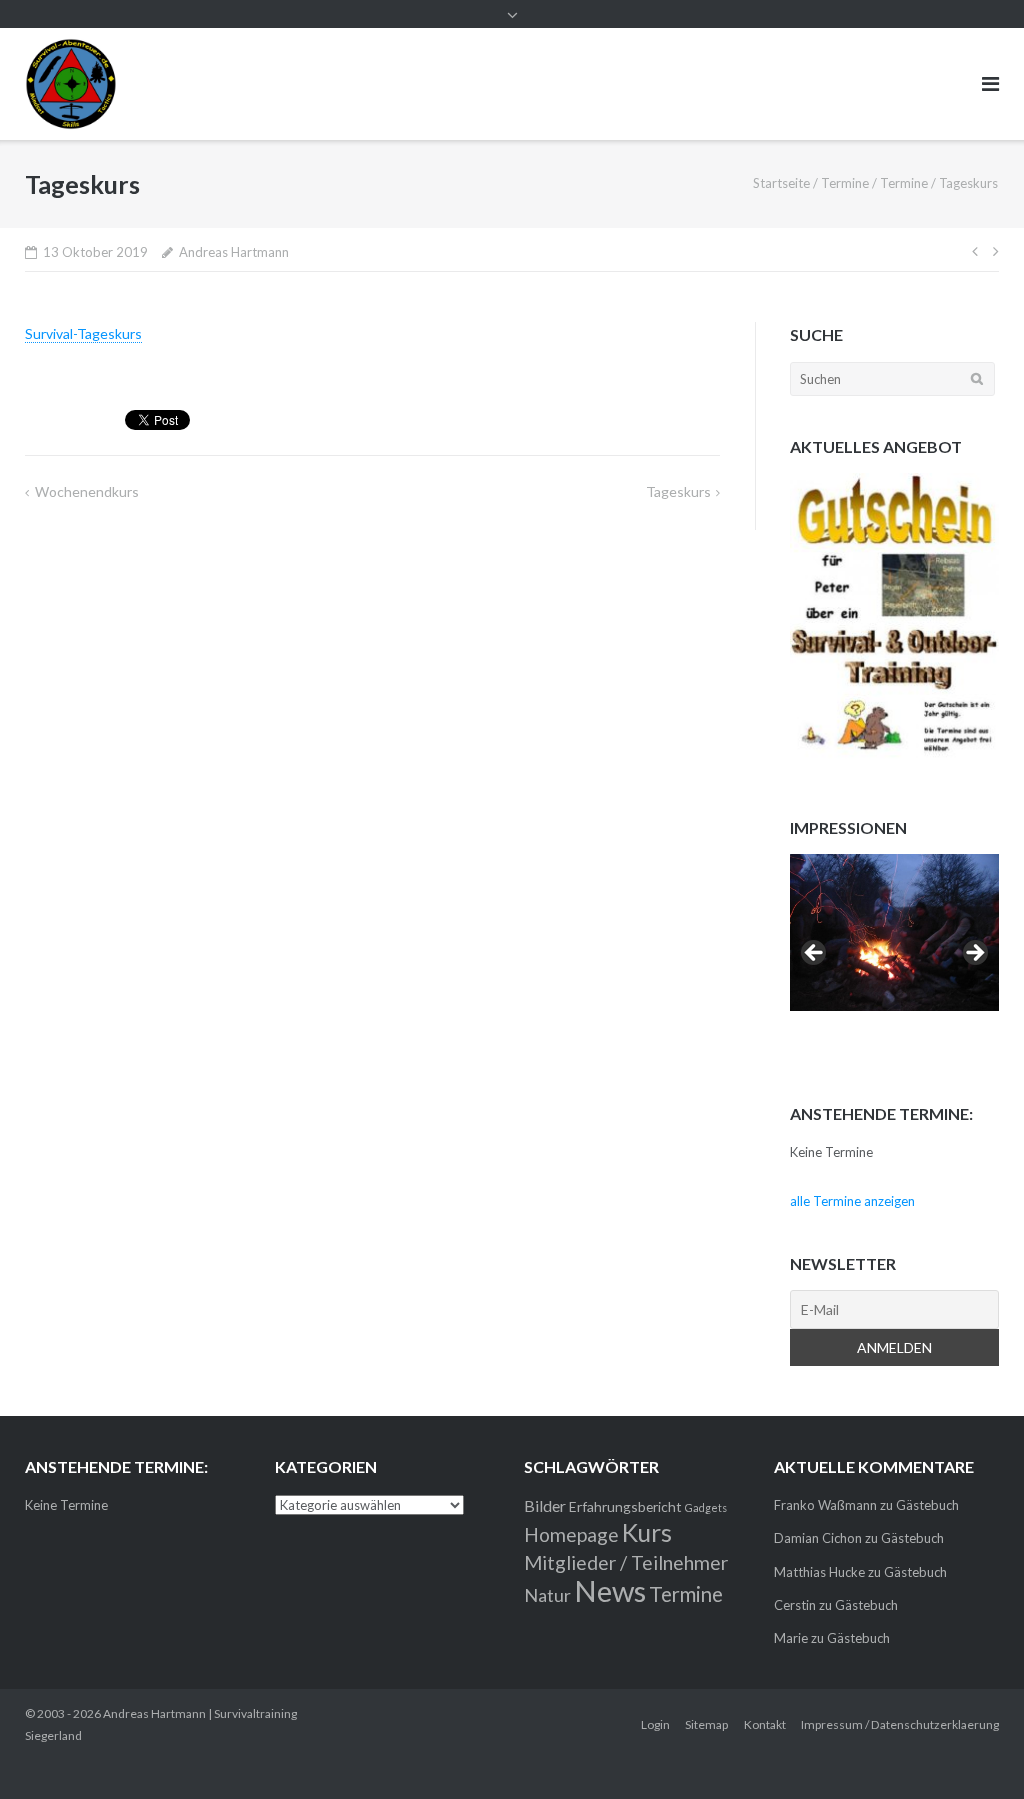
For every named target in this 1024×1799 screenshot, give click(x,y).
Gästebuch (927, 1505)
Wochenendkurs (87, 491)
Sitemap (706, 1724)
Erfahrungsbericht (625, 1506)
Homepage (571, 1534)
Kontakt (765, 1724)
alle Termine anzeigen (852, 1201)
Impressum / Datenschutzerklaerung (900, 1724)
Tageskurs (678, 491)
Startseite (781, 183)
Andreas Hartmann (234, 252)
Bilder (545, 1505)
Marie (791, 1638)
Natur (547, 1595)
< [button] (815, 954)
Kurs (647, 1532)
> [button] (974, 954)
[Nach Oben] (974, 1751)
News (610, 1590)
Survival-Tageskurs (83, 333)
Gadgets (706, 1507)
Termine (845, 183)
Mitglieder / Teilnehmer (626, 1562)
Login (655, 1724)
